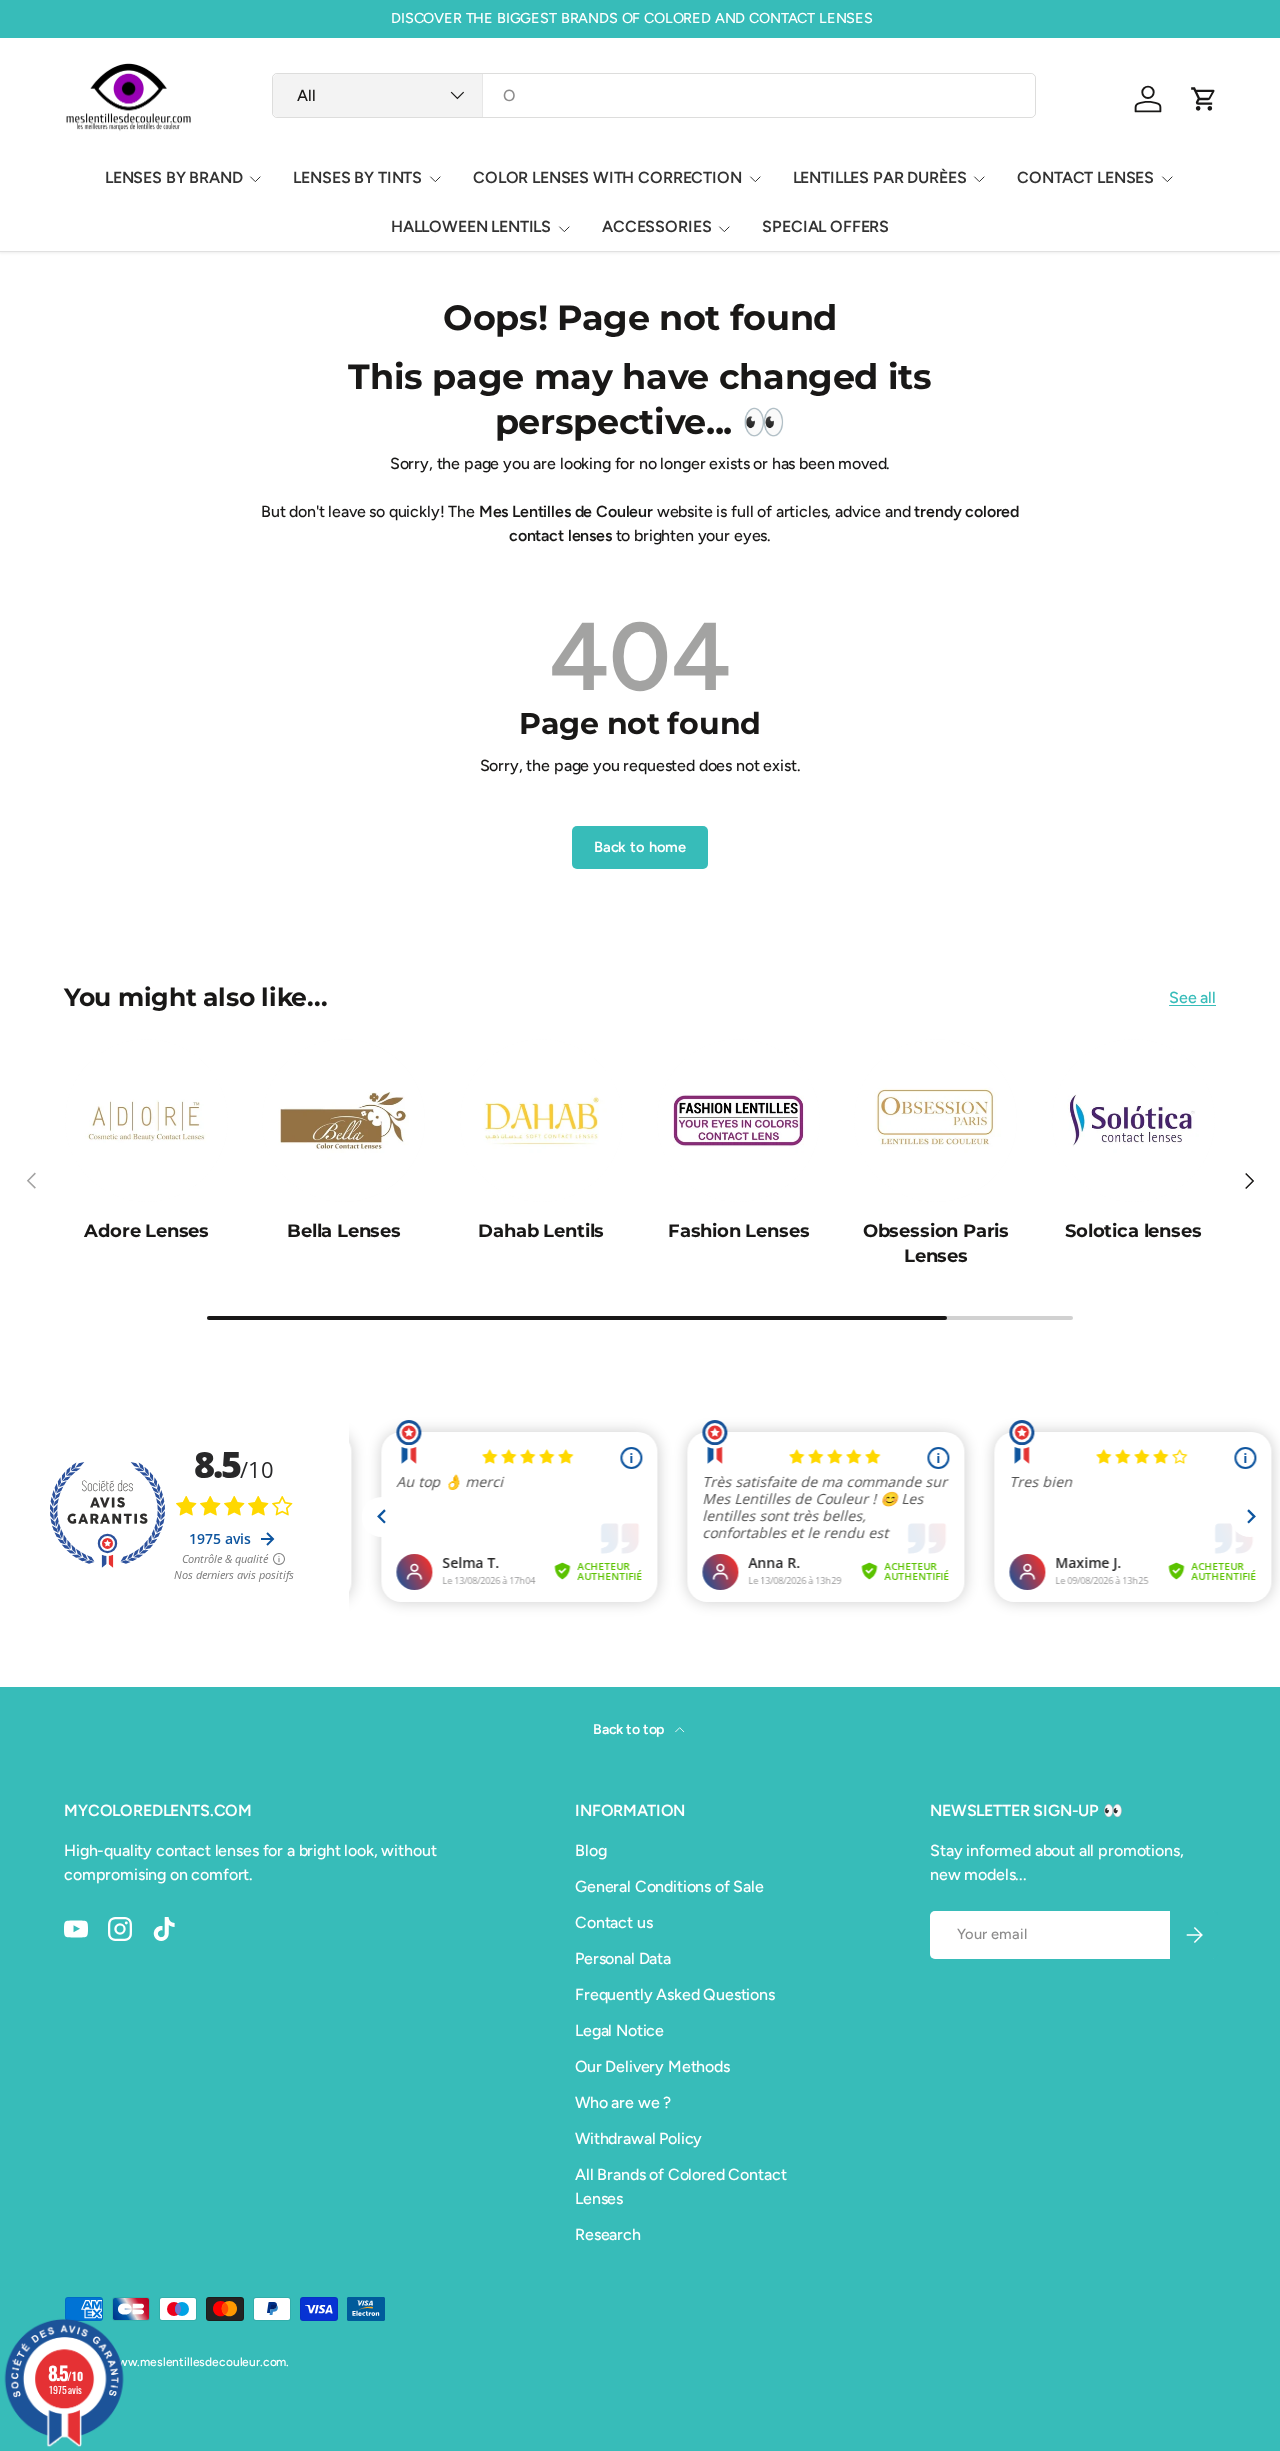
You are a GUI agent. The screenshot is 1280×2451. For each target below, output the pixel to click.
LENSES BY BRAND (174, 177)
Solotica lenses (1133, 1230)
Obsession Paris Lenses (936, 1243)
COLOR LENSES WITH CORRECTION (607, 177)
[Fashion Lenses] (738, 1120)
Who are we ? (623, 2102)
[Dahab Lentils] (541, 1120)
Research (608, 2234)
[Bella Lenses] (343, 1120)
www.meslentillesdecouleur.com (197, 2362)
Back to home (640, 847)
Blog (590, 1850)
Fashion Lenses (739, 1230)
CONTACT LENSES (1085, 177)
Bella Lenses (344, 1230)
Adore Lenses (146, 1230)
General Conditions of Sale (669, 1886)
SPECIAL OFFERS (825, 226)
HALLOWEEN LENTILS (471, 226)
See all (1192, 997)
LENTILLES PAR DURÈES (880, 177)
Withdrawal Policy (638, 2138)
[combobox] (653, 95)
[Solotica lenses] (1133, 1120)
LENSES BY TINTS (357, 177)
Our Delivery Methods (652, 2066)
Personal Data (623, 1958)
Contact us (613, 1922)
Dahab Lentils (541, 1230)
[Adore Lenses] (146, 1120)
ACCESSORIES (656, 226)
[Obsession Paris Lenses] (935, 1120)
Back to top (630, 1729)
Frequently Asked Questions (675, 1994)
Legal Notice (619, 2030)
